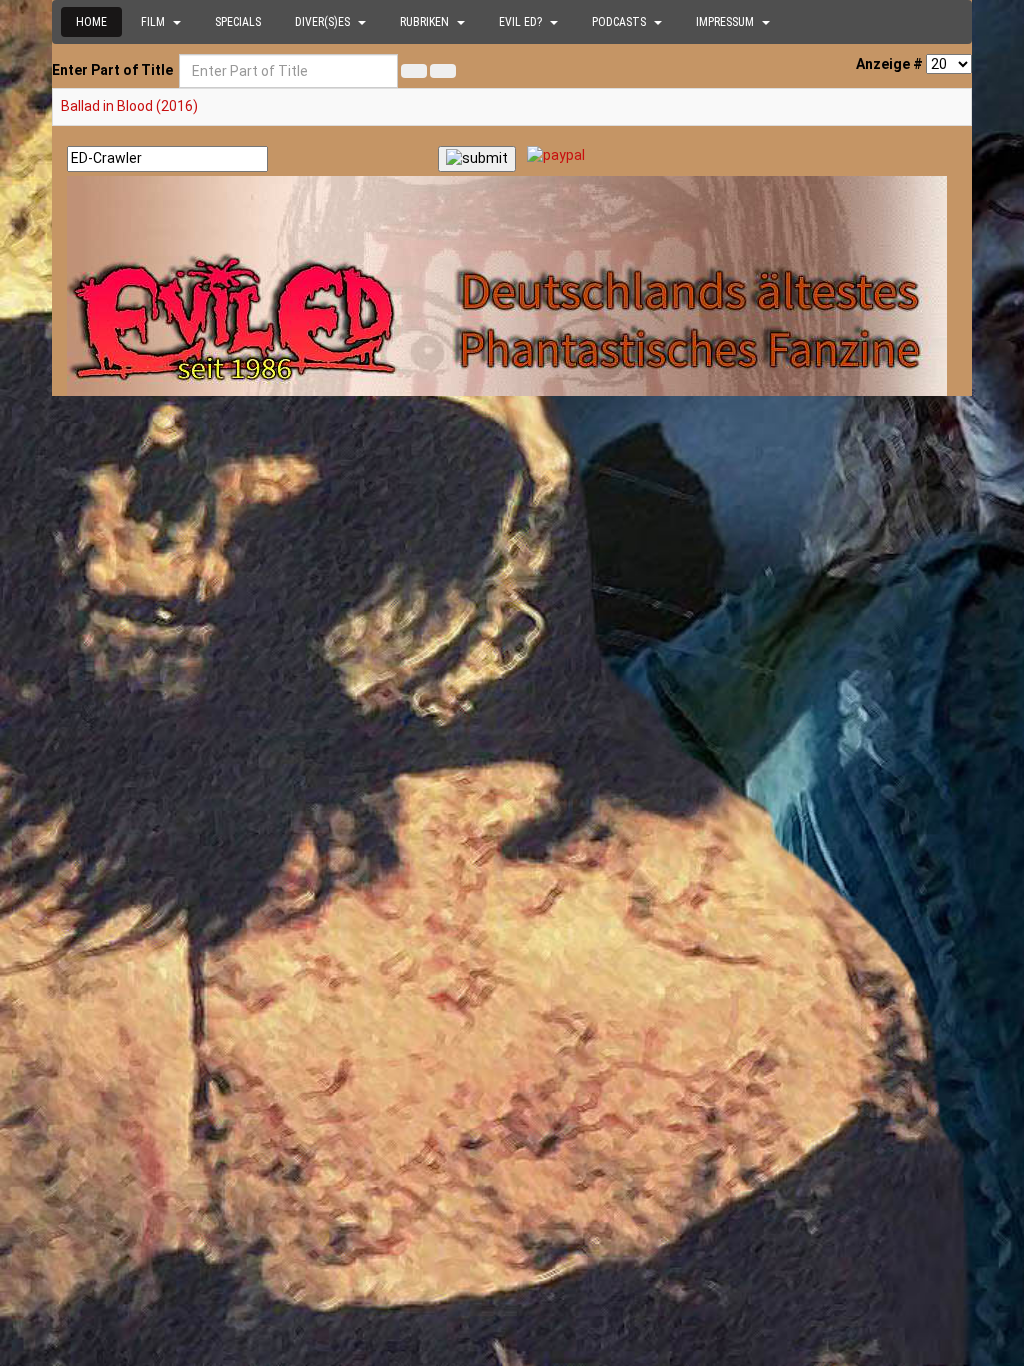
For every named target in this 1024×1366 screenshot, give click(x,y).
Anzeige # (889, 64)
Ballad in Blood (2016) (129, 106)
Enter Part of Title (114, 70)
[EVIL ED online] (512, 286)
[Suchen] (414, 71)
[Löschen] (443, 71)
